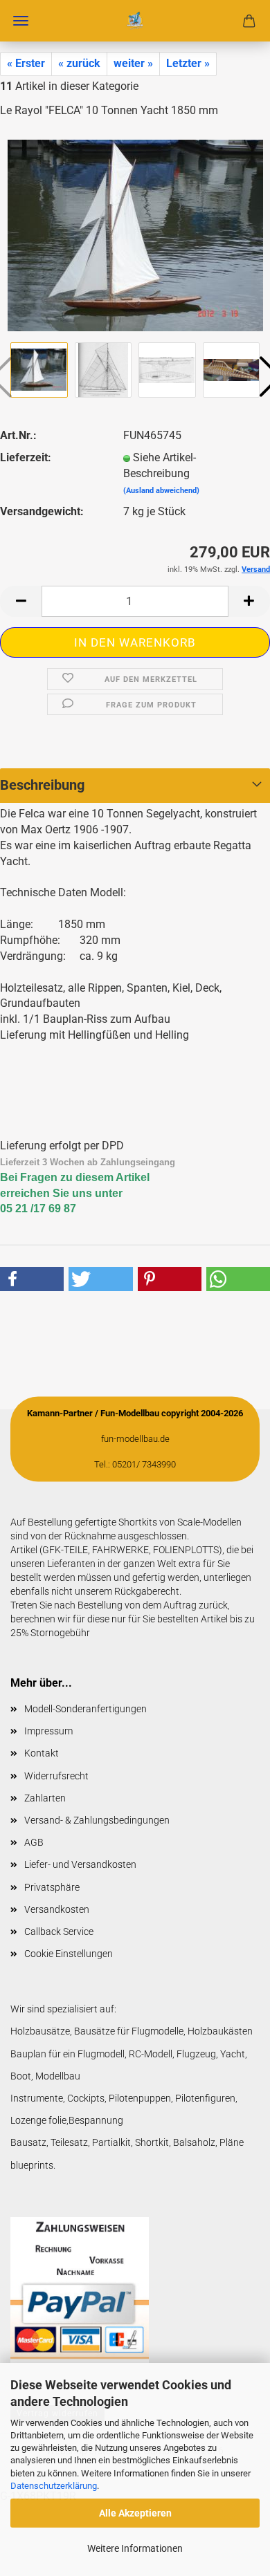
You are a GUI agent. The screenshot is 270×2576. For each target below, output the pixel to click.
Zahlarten (45, 1798)
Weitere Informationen (135, 2548)
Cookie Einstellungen (69, 1954)
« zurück (79, 63)
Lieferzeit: (26, 457)
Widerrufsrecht (56, 1776)
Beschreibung (42, 785)
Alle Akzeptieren (135, 2513)
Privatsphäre (52, 1887)
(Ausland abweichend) (161, 491)
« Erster (26, 63)
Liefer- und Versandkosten (80, 1864)
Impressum (48, 1731)
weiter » (133, 63)
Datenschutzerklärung (54, 2486)
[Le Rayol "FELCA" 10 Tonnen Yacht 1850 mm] (135, 234)
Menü (21, 21)
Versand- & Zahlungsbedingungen (97, 1820)
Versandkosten (57, 1909)
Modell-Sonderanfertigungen (85, 1709)
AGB (34, 1842)
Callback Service (59, 1931)
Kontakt (42, 1753)
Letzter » (188, 63)
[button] (21, 601)
